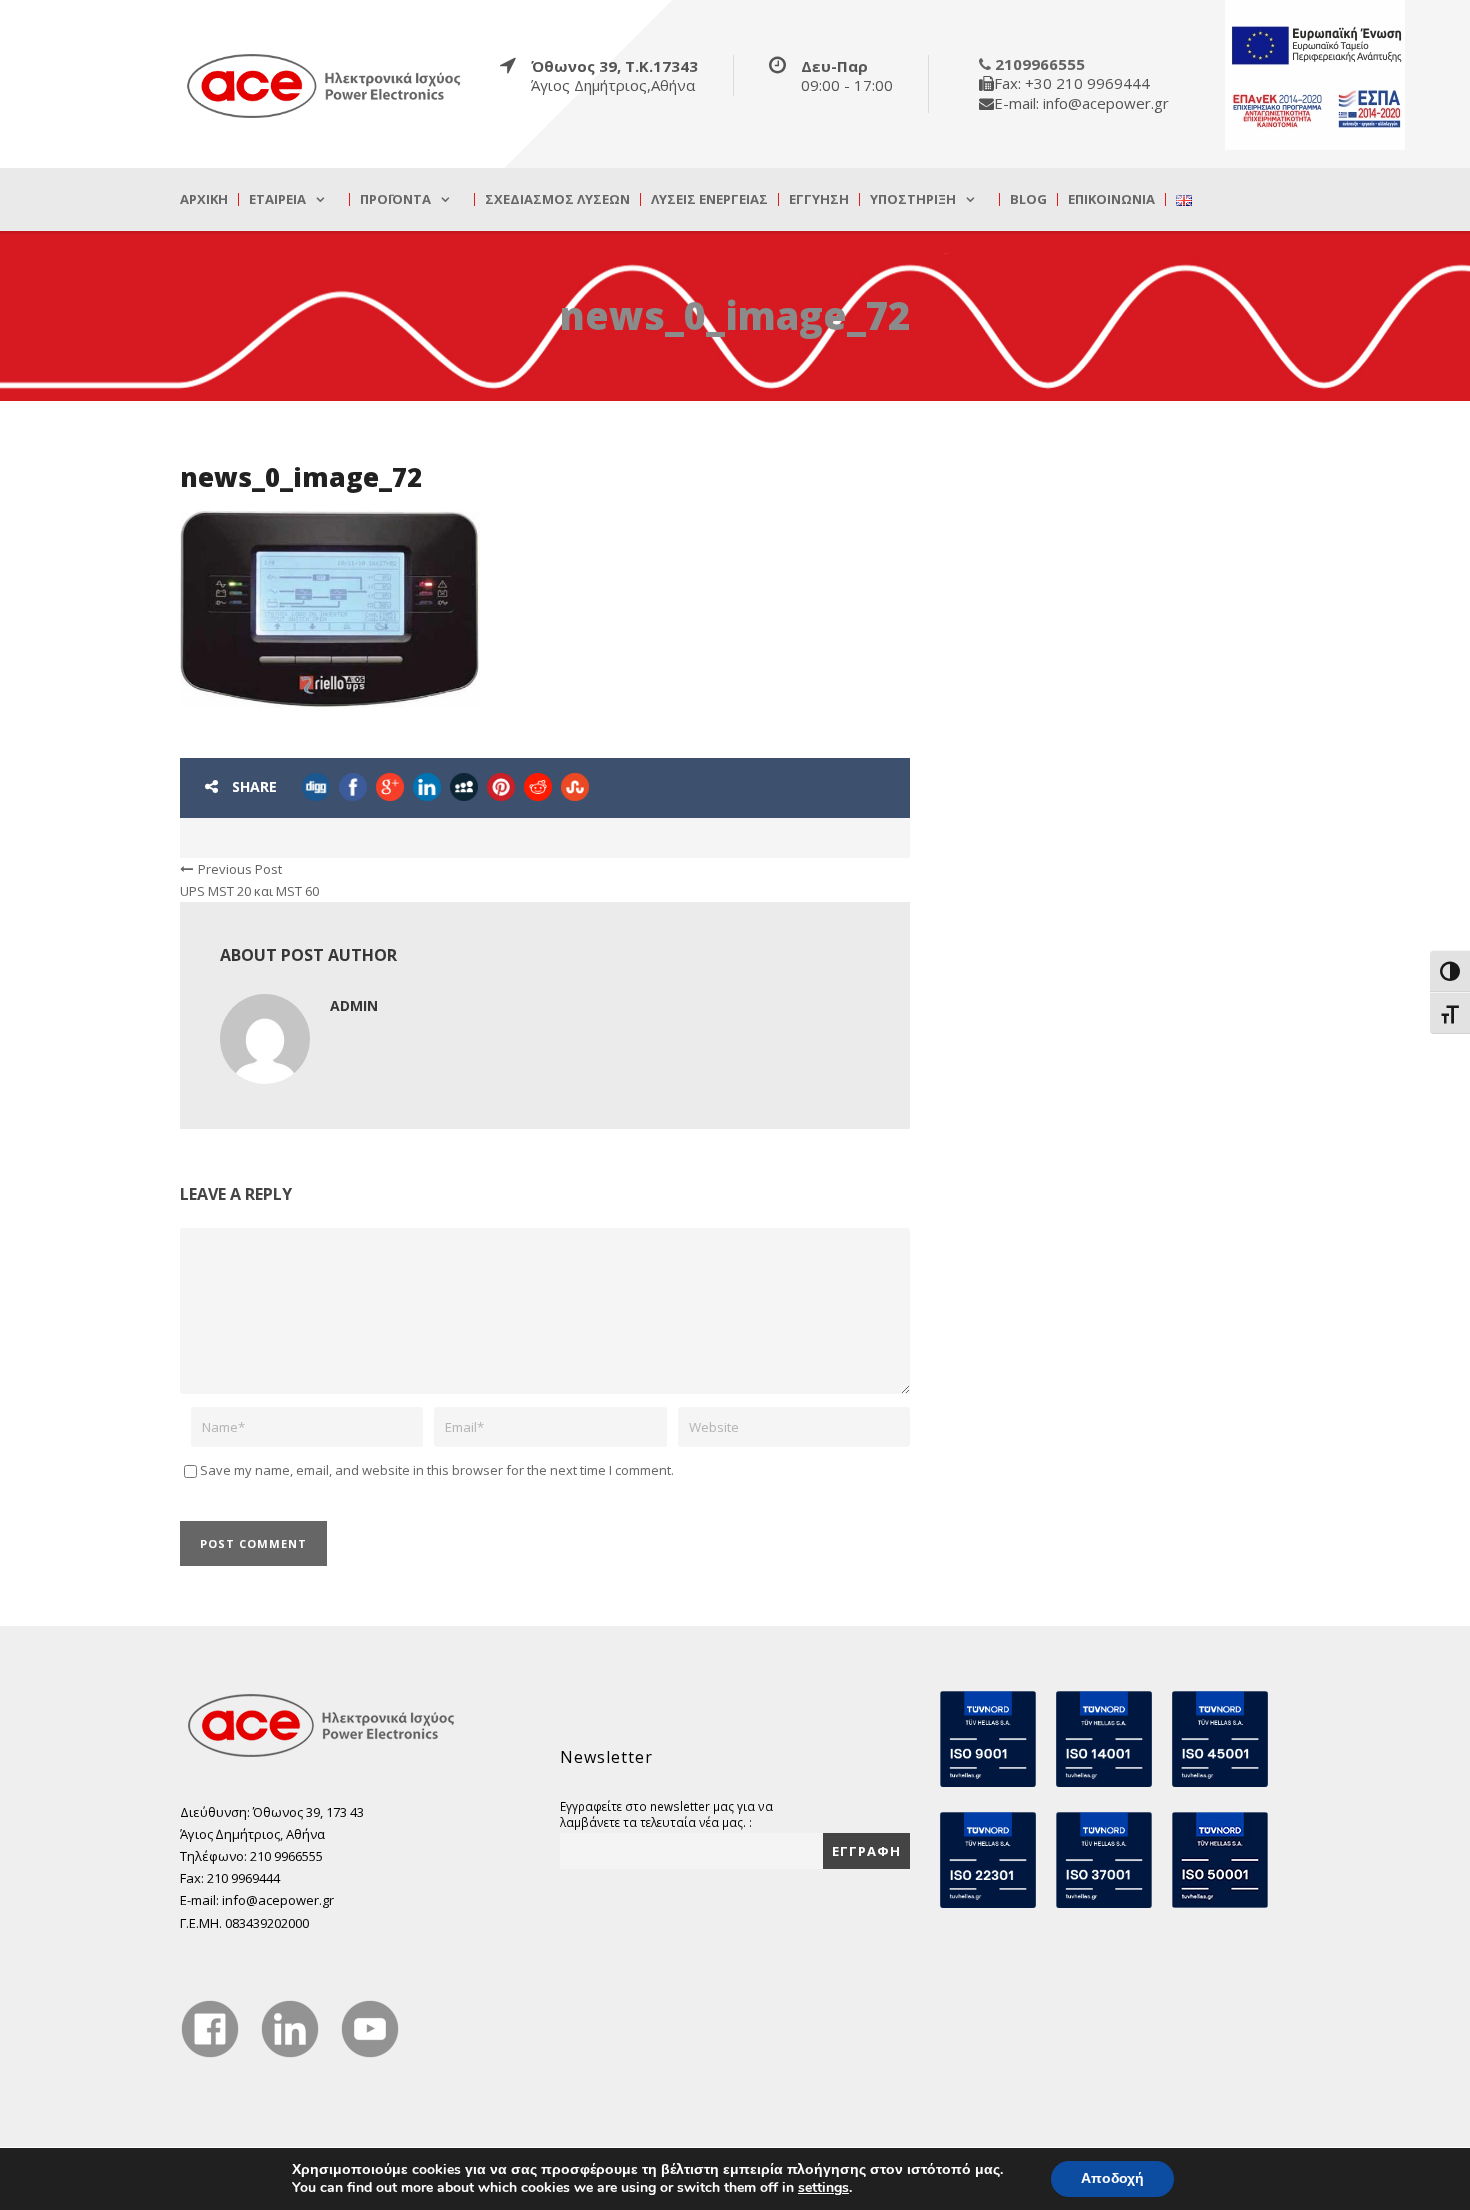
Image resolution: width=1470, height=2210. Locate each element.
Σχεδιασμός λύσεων (557, 199)
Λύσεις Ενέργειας (709, 199)
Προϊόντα (395, 199)
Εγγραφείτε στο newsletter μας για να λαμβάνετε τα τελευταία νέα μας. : (666, 1814)
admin (354, 1005)
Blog (1028, 199)
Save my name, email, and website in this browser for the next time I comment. (437, 1470)
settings (823, 2188)
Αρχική (204, 199)
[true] (325, 85)
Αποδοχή (1112, 2178)
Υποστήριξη (913, 199)
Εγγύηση (819, 199)
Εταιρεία (277, 199)
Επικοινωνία (1111, 199)
